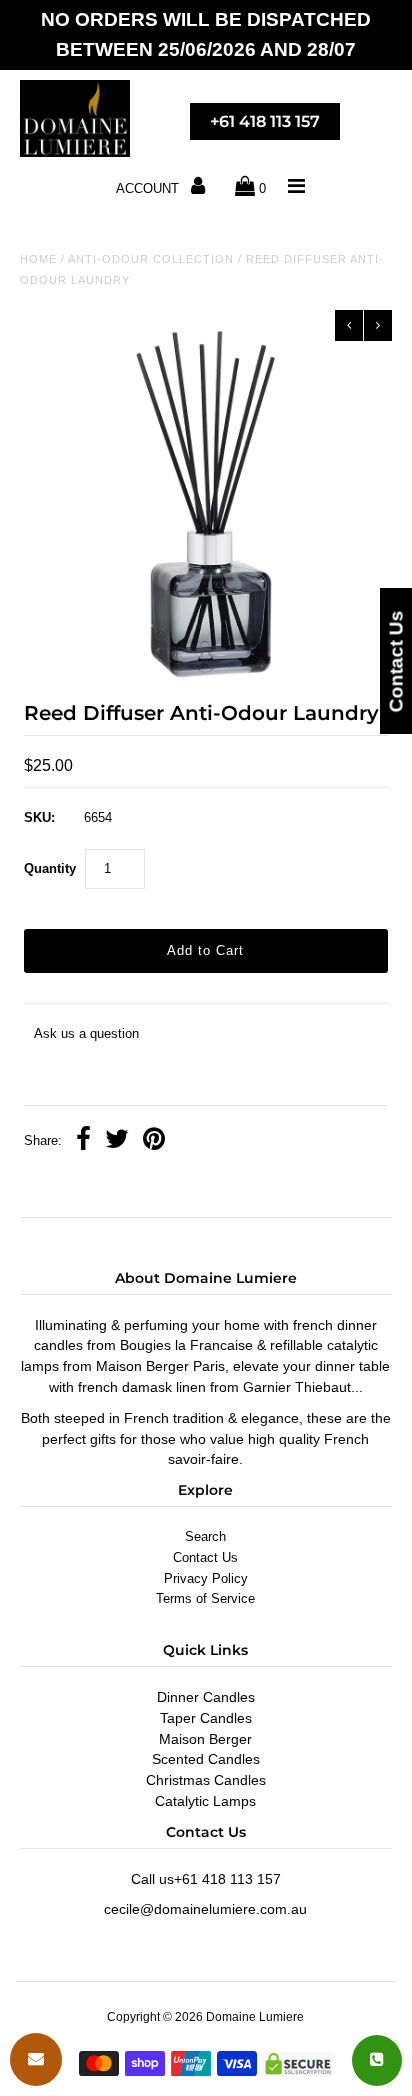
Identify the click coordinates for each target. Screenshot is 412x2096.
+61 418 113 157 (265, 121)
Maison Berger (205, 1739)
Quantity (50, 868)
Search (205, 1536)
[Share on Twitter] (117, 1141)
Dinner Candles (206, 1697)
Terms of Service (205, 1598)
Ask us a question (86, 1033)
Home (38, 259)
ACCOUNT (149, 188)
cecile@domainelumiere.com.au (205, 1909)
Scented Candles (206, 1759)
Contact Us (205, 1557)
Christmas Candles (206, 1780)
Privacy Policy (206, 1578)
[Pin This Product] (154, 1141)
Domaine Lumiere (255, 2017)
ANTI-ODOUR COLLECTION (151, 259)
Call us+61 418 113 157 (206, 1879)
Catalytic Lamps (205, 1801)
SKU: (39, 817)
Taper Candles (206, 1718)
